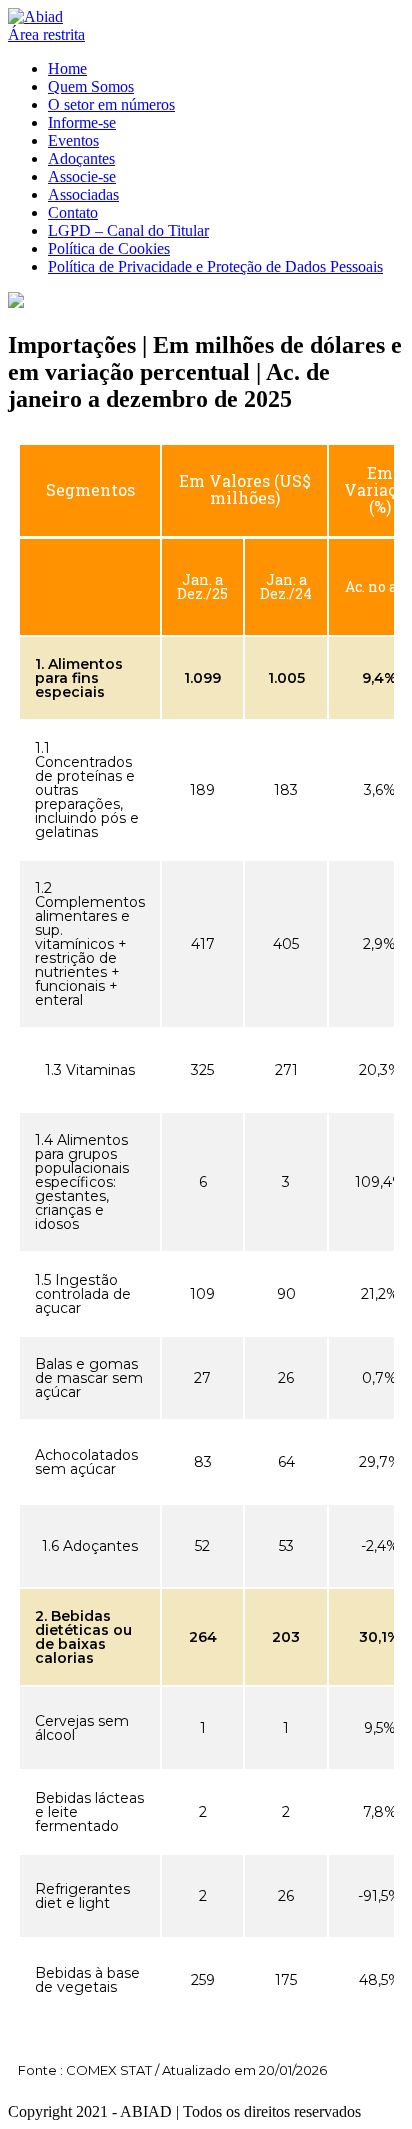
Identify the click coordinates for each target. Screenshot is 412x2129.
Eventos (73, 140)
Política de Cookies (109, 248)
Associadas (83, 194)
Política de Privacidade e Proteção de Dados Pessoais (215, 266)
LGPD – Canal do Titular (128, 230)
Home (67, 68)
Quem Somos (91, 86)
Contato (73, 212)
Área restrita (46, 34)
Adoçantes (81, 158)
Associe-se (82, 176)
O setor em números (111, 104)
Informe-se (82, 122)
